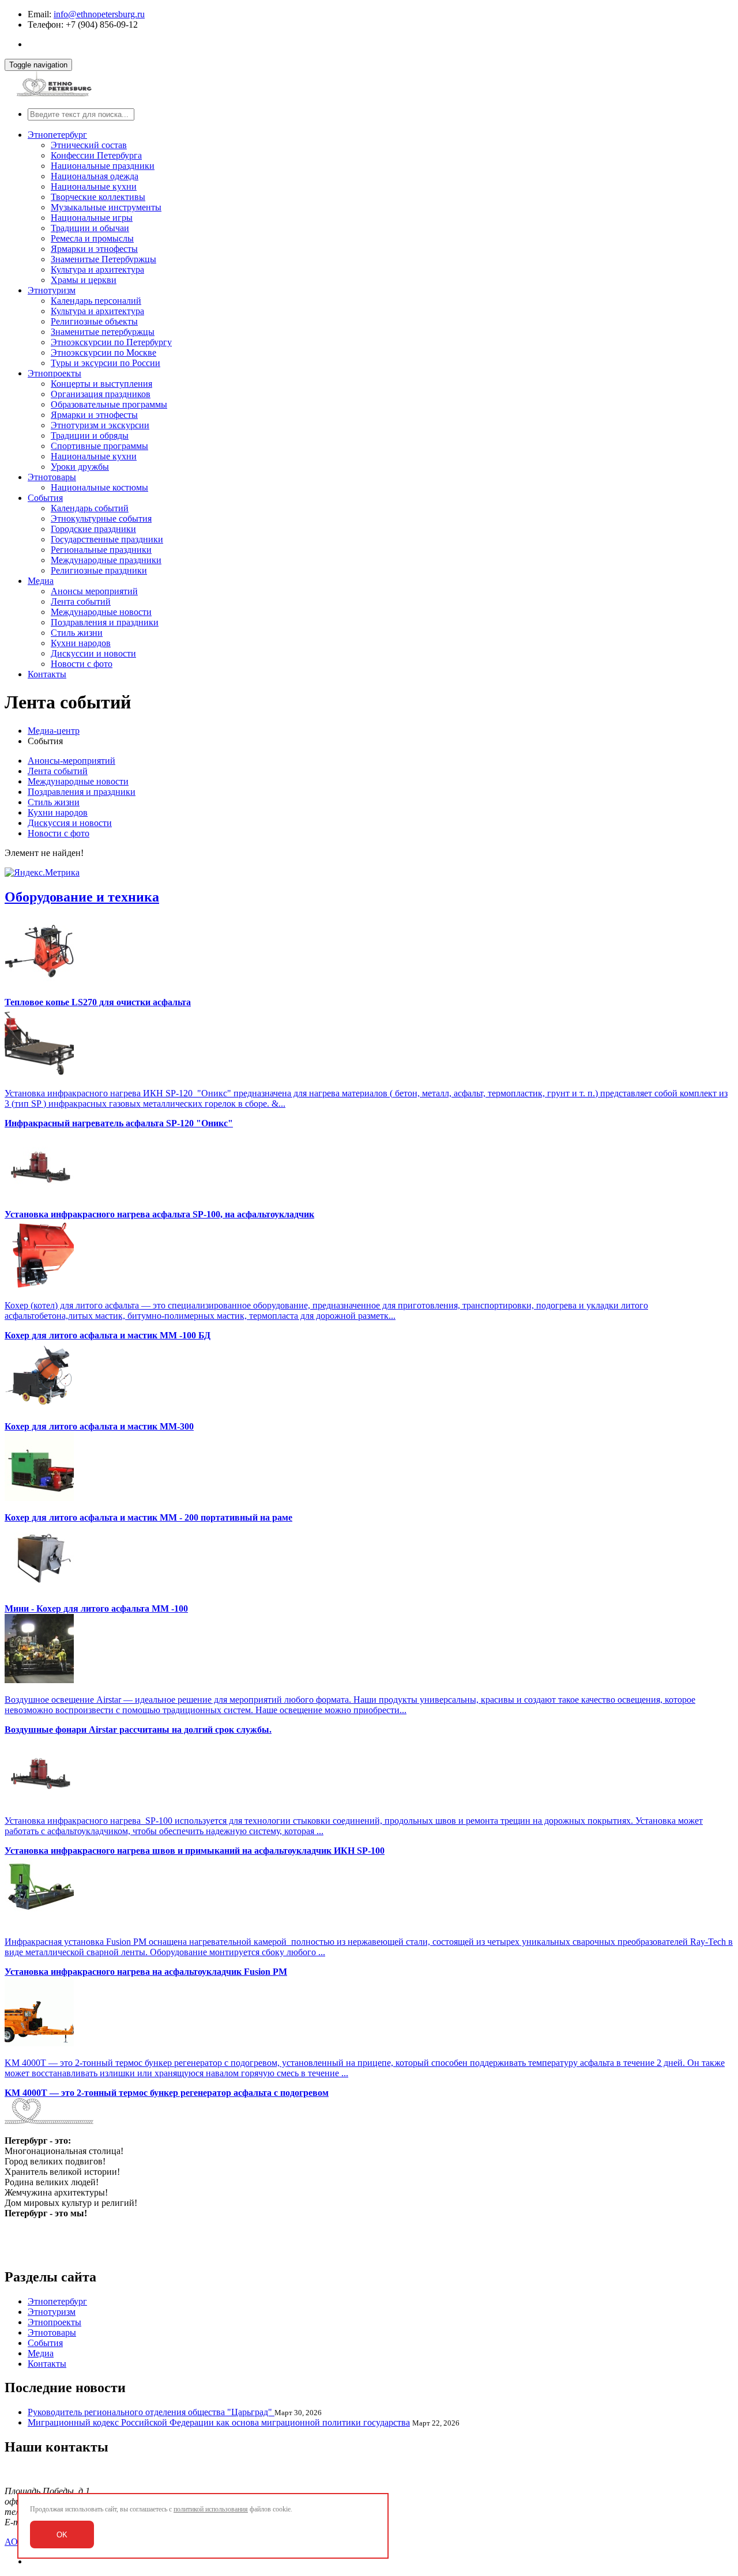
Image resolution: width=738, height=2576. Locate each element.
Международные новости (101, 612)
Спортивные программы (99, 446)
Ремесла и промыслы (92, 238)
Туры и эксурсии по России (106, 363)
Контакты (47, 674)
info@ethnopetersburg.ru (99, 14)
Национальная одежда (95, 176)
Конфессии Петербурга (96, 155)
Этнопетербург (57, 135)
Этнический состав (89, 145)
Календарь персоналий (96, 301)
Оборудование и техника (82, 897)
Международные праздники (106, 560)
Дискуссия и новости (70, 823)
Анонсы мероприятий (94, 591)
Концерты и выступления (101, 384)
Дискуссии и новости (93, 653)
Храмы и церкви (84, 280)
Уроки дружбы (80, 467)
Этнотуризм (52, 290)
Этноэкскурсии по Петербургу (111, 342)
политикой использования (211, 2509)
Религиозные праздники (99, 570)
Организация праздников (101, 394)
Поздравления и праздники (105, 622)
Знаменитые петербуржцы (103, 332)
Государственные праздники (107, 539)
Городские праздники (93, 529)
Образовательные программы (109, 404)
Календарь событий (90, 508)
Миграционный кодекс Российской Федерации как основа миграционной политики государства (219, 2422)
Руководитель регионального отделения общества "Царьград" (151, 2412)
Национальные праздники (103, 166)
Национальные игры (92, 218)
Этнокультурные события (101, 518)
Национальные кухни (94, 186)
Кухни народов (81, 643)
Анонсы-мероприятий (71, 761)
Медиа (41, 581)
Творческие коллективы (98, 197)
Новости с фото (82, 664)
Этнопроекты (54, 373)
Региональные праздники (101, 550)
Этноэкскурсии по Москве (103, 352)
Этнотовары (52, 477)
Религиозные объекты (94, 321)
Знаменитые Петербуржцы (103, 259)
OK (62, 2535)
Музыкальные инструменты (106, 207)
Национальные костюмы (99, 487)
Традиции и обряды (90, 435)
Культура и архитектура (97, 269)
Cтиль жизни (77, 633)
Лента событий (81, 601)
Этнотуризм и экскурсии (100, 425)
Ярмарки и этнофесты (94, 249)
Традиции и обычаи (90, 228)
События (45, 498)
